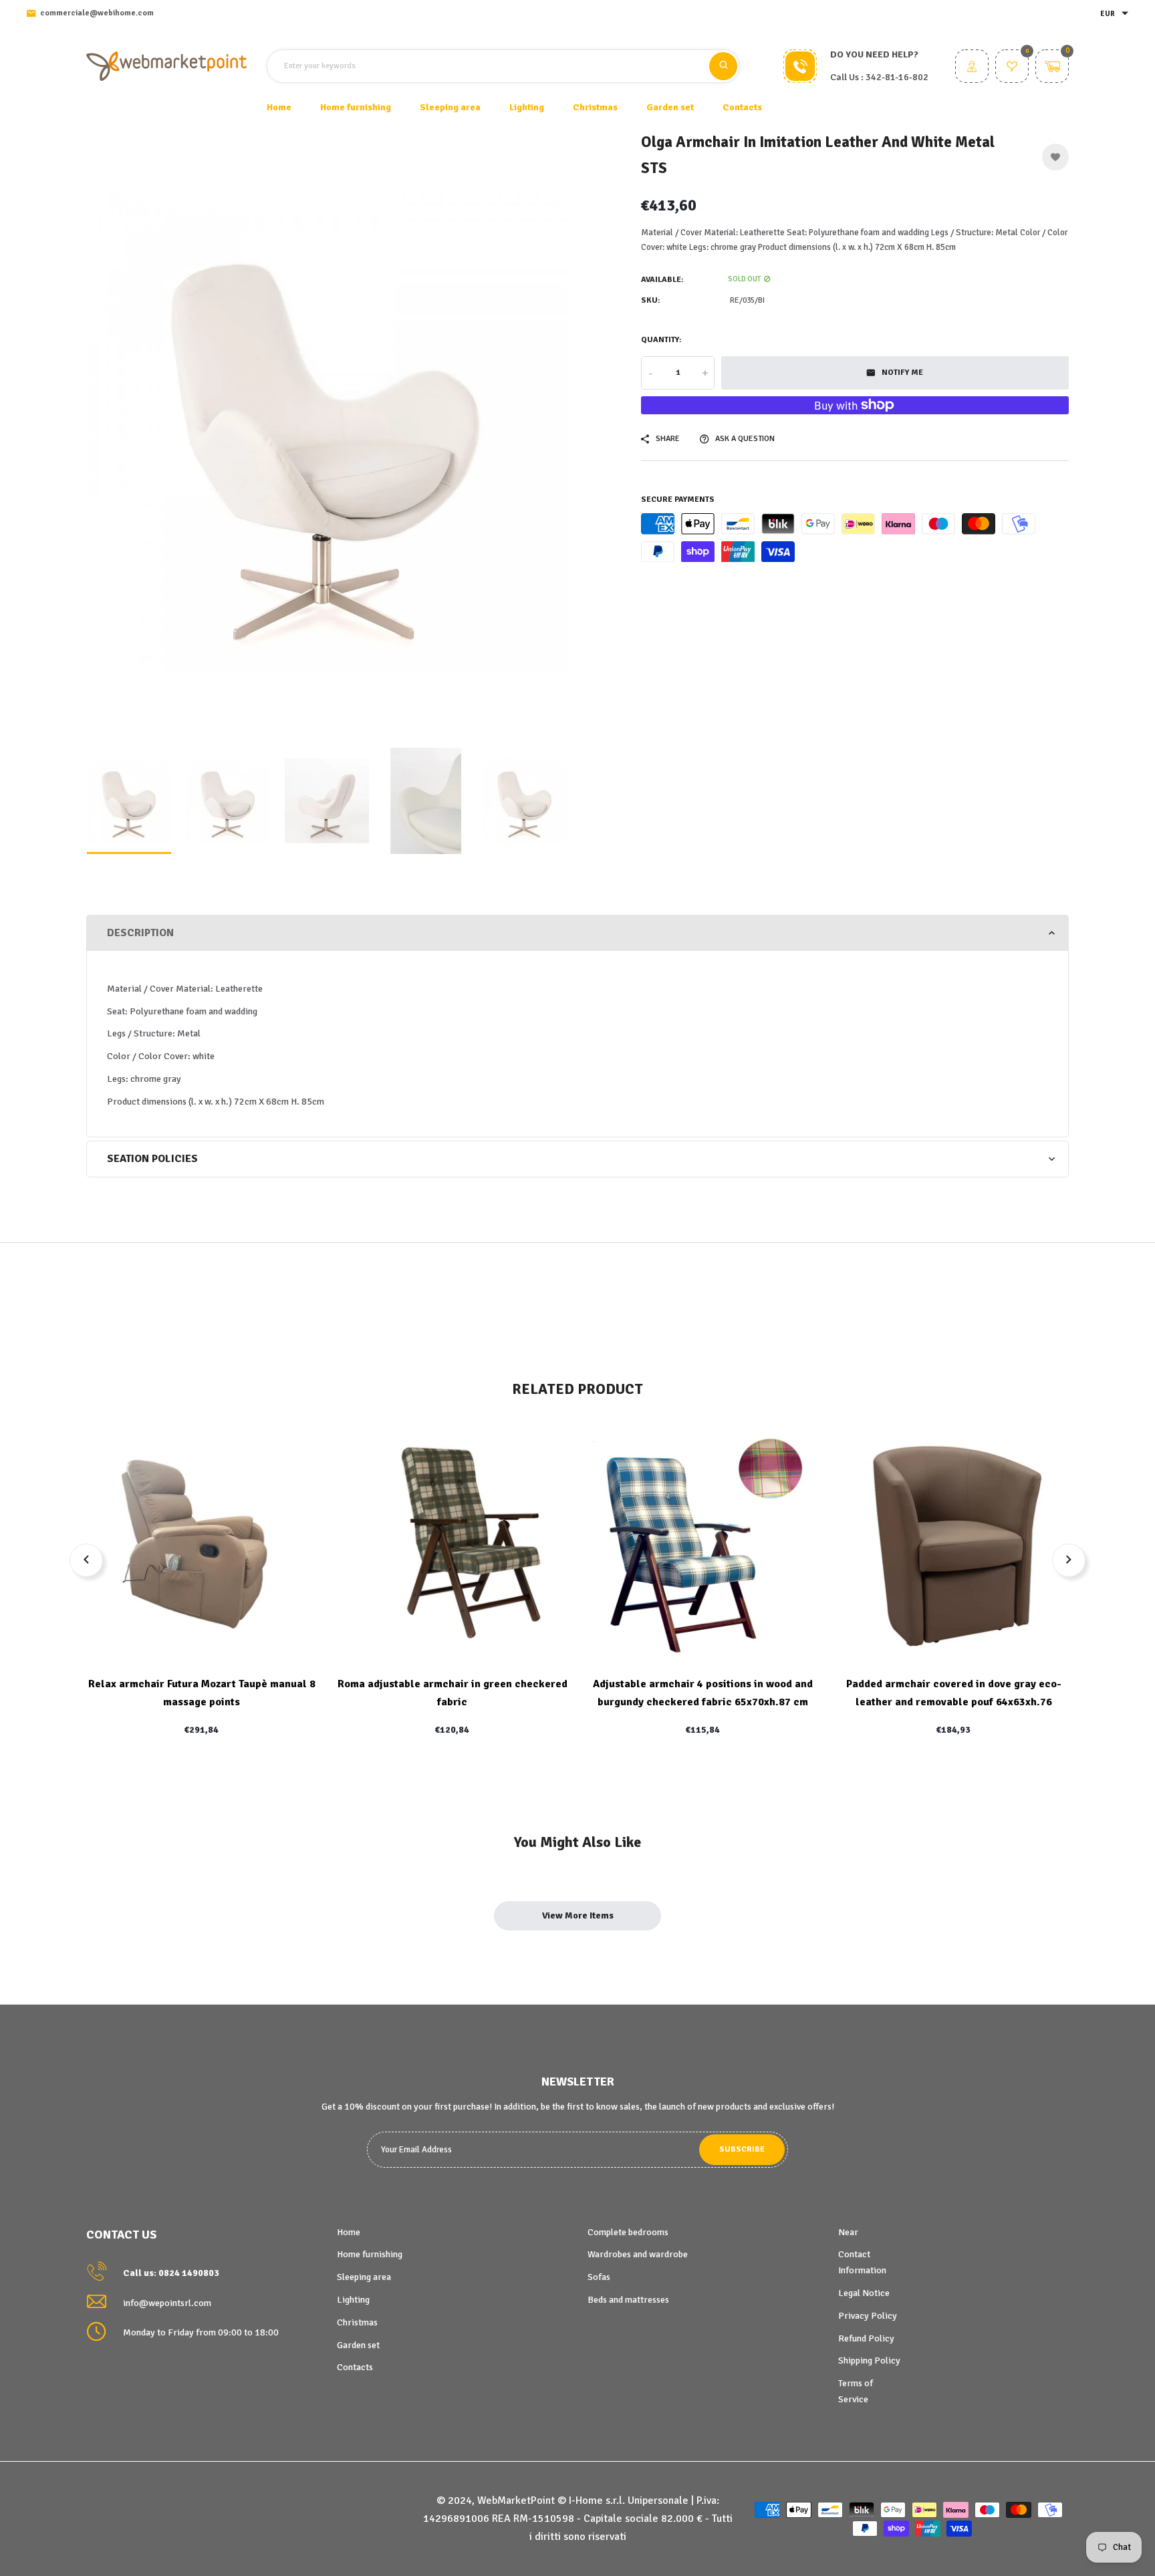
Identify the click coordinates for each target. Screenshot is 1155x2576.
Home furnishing (370, 2254)
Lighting (353, 2300)
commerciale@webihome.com (97, 13)
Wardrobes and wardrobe (638, 2254)
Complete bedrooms (628, 2232)
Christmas (357, 2322)
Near (848, 2232)
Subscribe (742, 2149)
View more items (578, 1915)
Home (279, 107)
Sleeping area (364, 2277)
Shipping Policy (869, 2360)
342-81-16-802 (897, 77)
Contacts (742, 107)
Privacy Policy (868, 2316)
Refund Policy (866, 2338)
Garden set (358, 2345)
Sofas (599, 2277)
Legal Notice (864, 2293)
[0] (1012, 68)
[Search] (723, 66)
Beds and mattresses (628, 2300)
